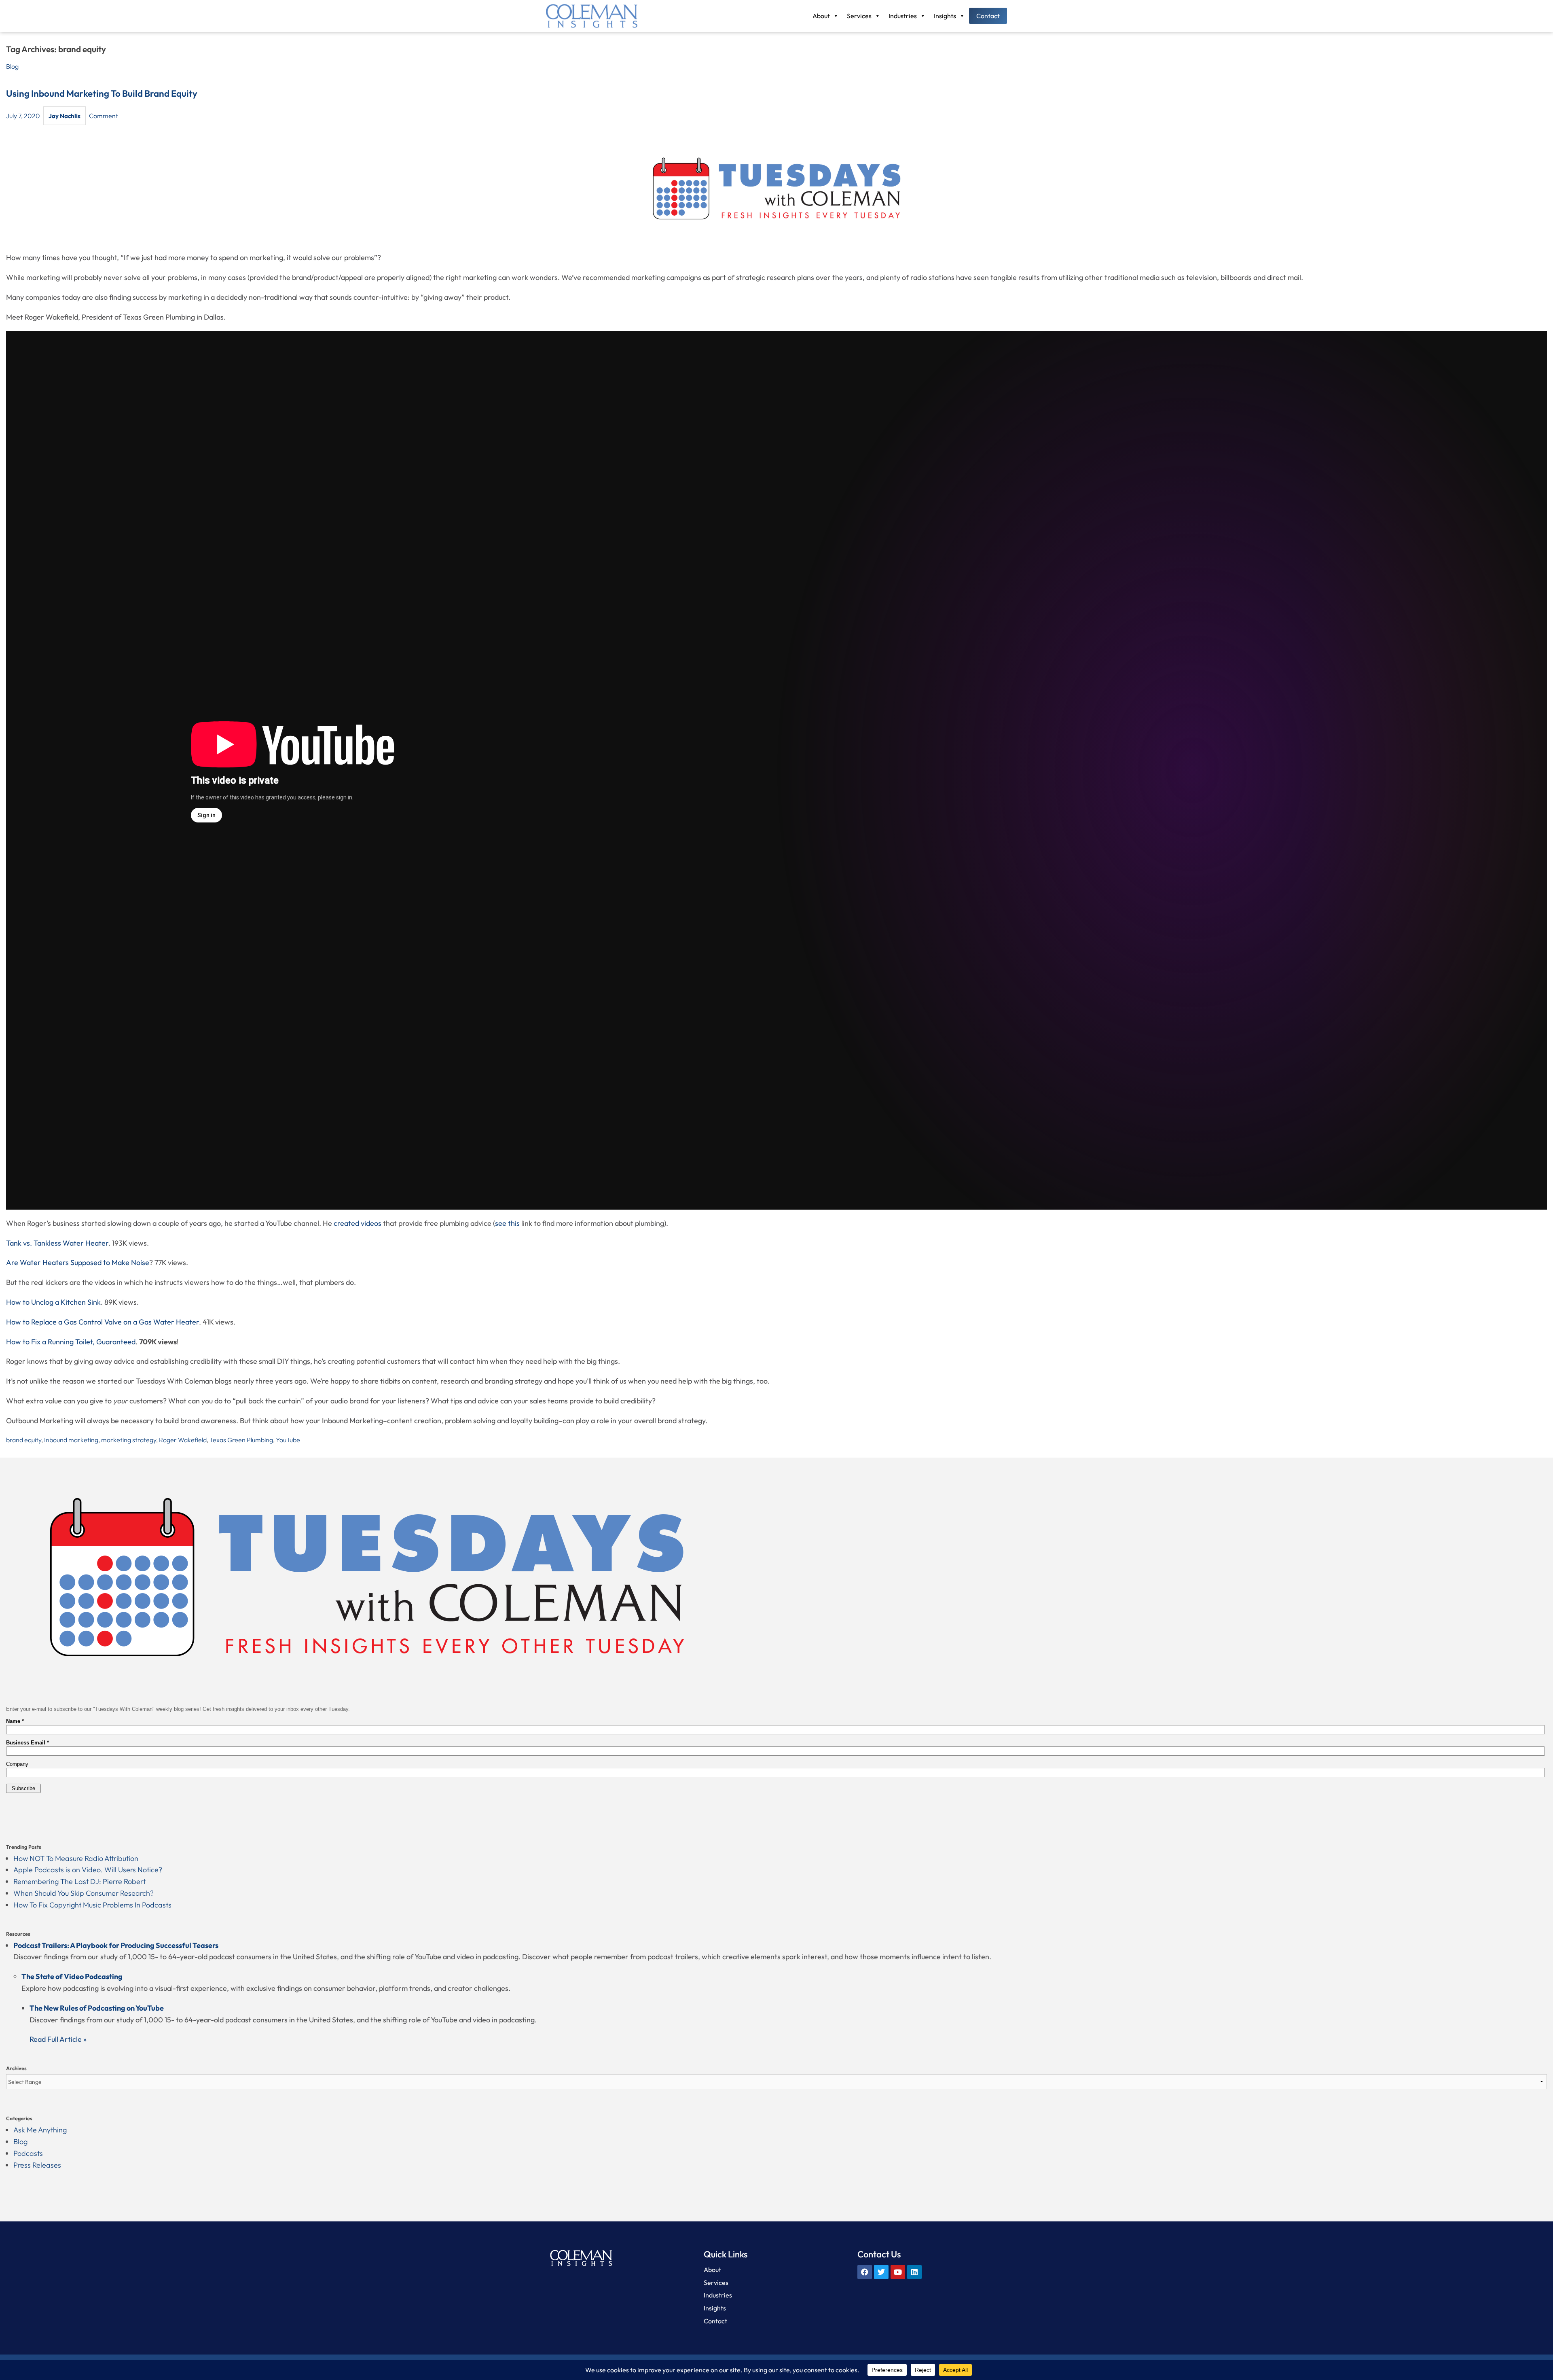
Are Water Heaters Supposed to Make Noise (78, 1262)
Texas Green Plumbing (241, 1440)
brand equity (24, 1440)
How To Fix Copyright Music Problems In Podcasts (92, 1905)
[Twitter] (881, 2272)
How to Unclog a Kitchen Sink (53, 1302)
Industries (903, 16)
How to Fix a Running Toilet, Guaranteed (71, 1342)
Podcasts (28, 2153)
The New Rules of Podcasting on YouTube (97, 2008)
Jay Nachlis (65, 116)
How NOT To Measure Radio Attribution (76, 1858)
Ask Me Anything (40, 2130)
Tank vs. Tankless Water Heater (57, 1243)
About (821, 16)
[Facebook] (865, 2272)
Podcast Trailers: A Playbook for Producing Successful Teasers (116, 1945)
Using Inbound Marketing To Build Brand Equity (102, 93)
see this (507, 1223)
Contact (988, 16)
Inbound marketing (71, 1440)
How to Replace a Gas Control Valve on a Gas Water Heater (103, 1322)
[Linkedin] (914, 2272)
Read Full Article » (58, 2039)
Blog (12, 66)
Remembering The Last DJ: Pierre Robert (79, 1881)
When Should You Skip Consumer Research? (84, 1893)
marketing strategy (129, 1440)
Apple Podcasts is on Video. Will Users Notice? (88, 1870)
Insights (945, 16)
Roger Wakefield (183, 1440)
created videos (358, 1223)
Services (859, 16)
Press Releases (37, 2165)
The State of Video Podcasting (72, 1976)
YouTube (288, 1440)
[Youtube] (898, 2272)
